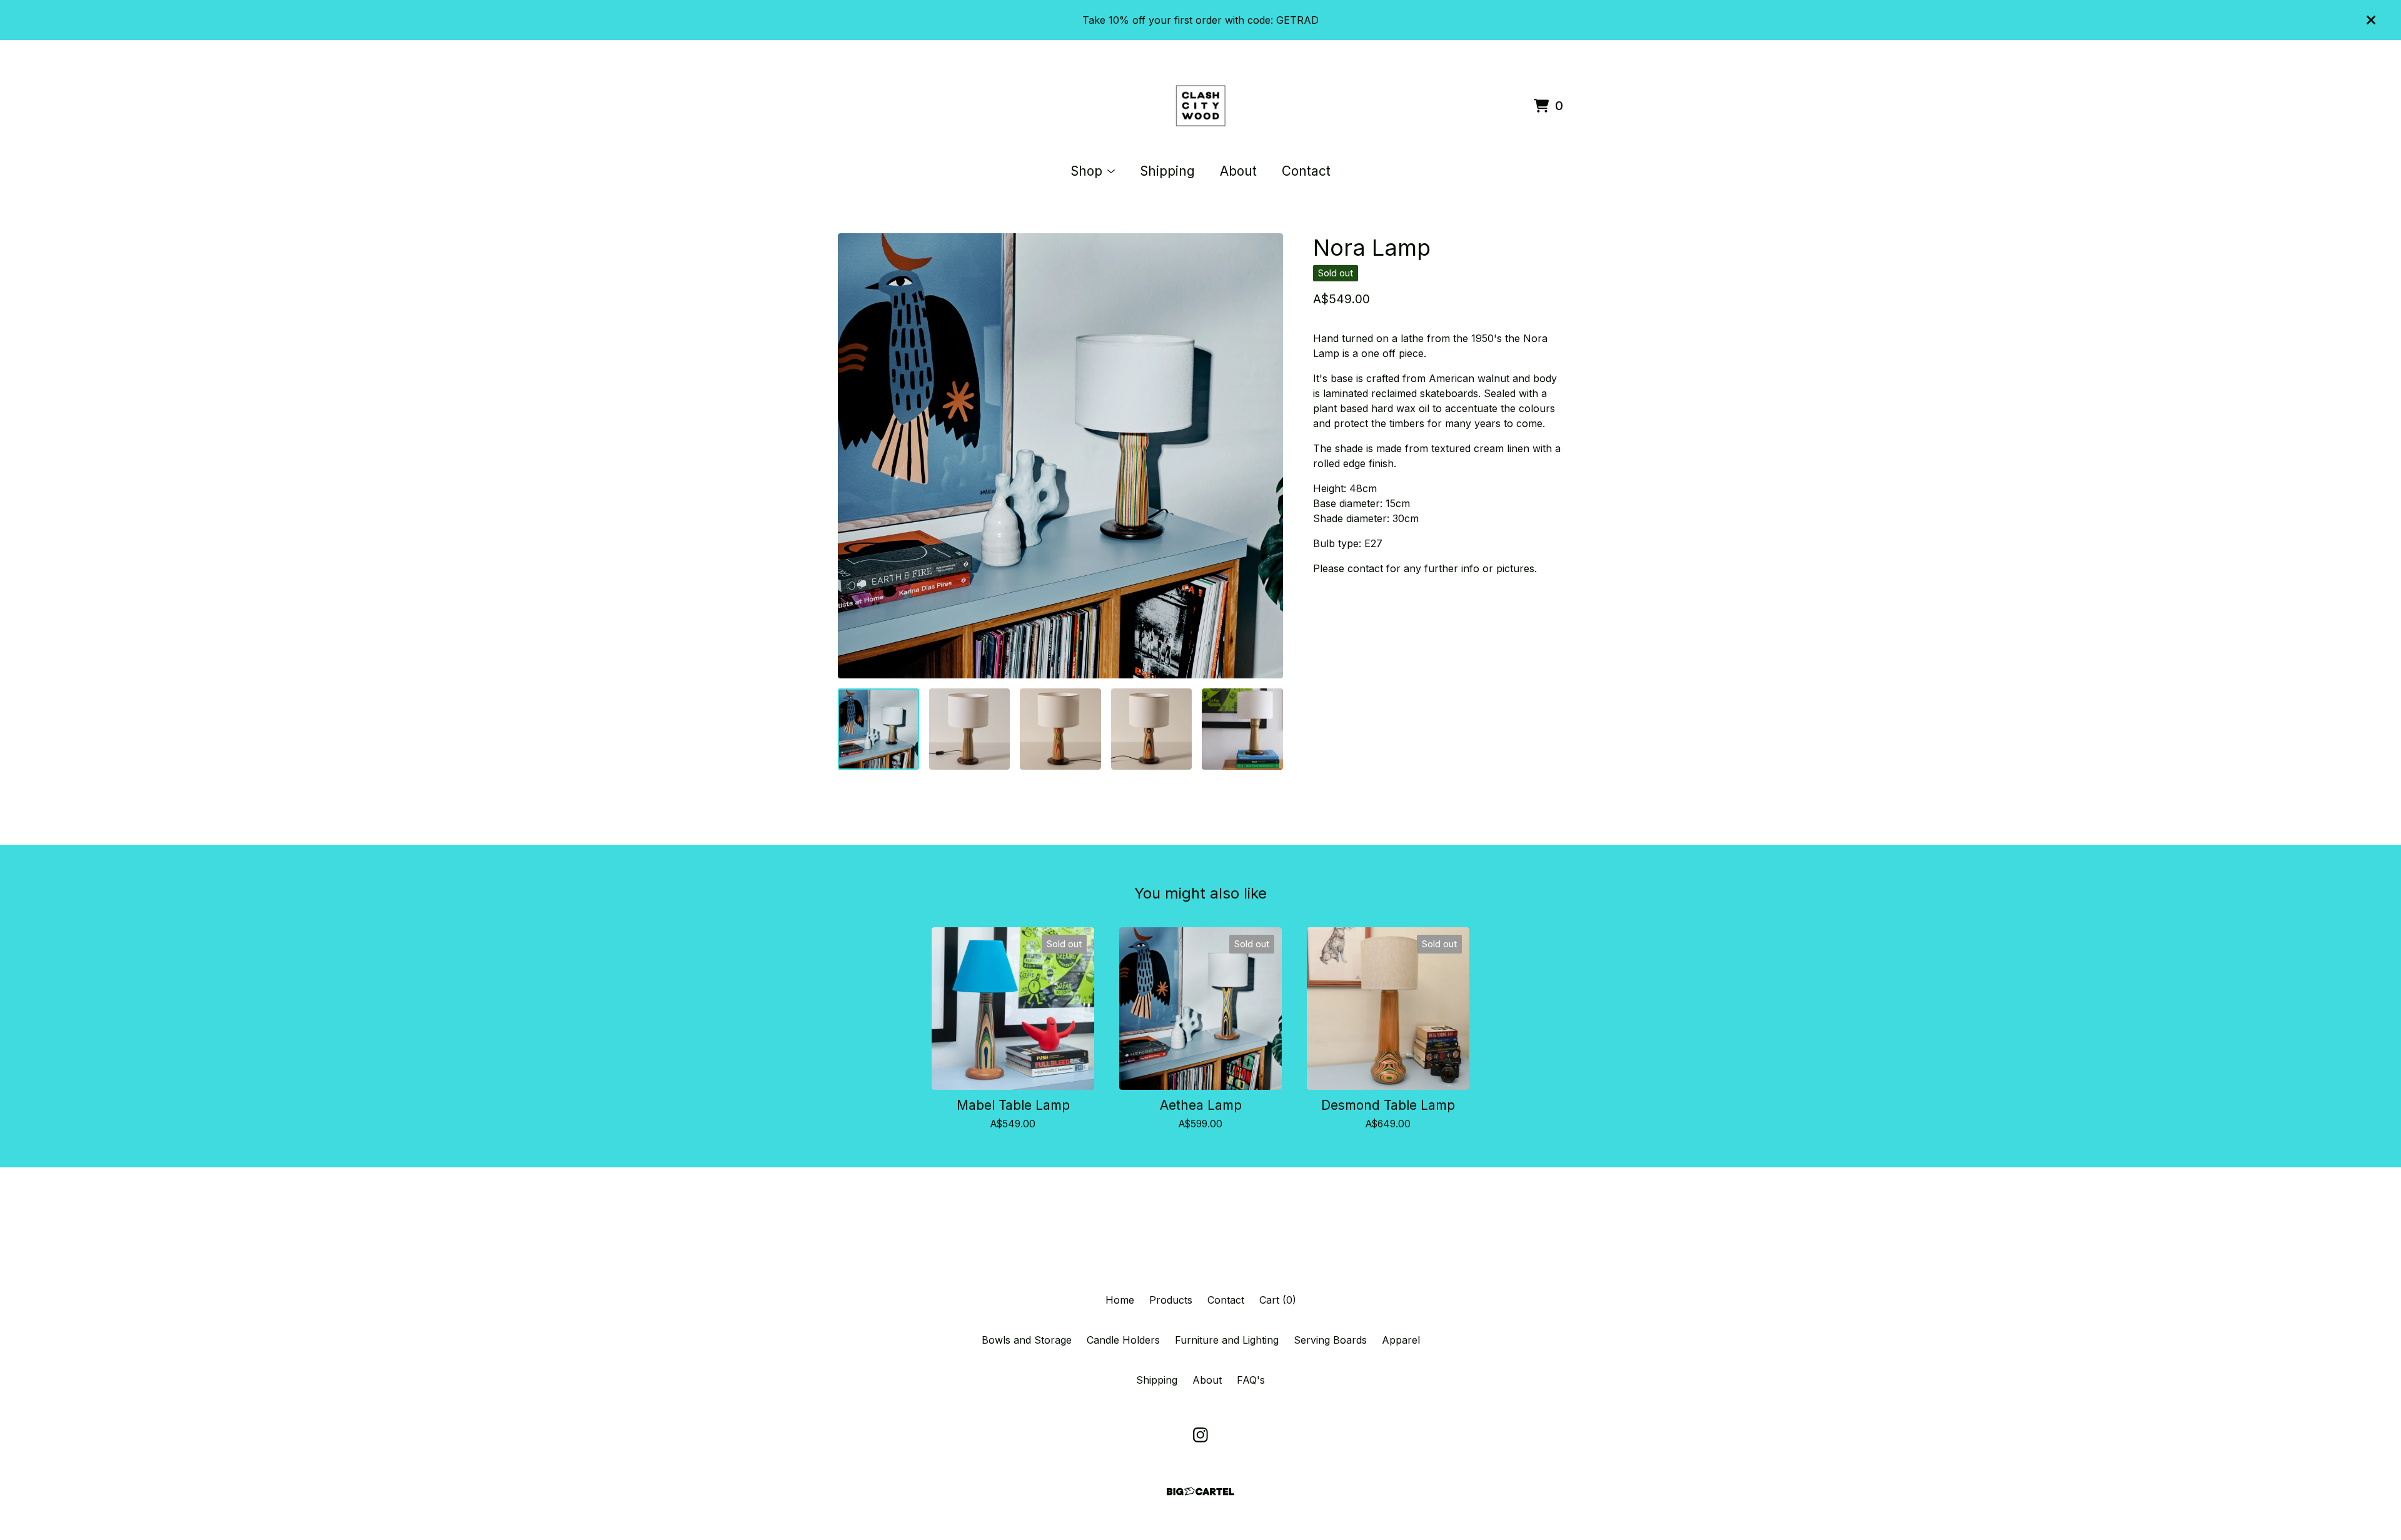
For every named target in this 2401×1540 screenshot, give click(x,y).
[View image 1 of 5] (878, 729)
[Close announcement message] (2371, 20)
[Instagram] (1200, 1435)
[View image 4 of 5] (1152, 729)
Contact (1306, 171)
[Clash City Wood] (1200, 106)
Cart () (1278, 1300)
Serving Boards (1330, 1340)
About (1238, 171)
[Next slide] (1266, 456)
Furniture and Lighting (1227, 1340)
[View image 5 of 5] (1242, 729)
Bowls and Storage (1027, 1340)
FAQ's (1251, 1380)
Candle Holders (1123, 1340)
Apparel (1401, 1340)
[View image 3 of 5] (1060, 729)
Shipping (1167, 171)
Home (1120, 1300)
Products (1171, 1300)
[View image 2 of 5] (970, 729)
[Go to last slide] (855, 456)
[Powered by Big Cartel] (1200, 1492)
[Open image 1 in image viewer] (1060, 456)
